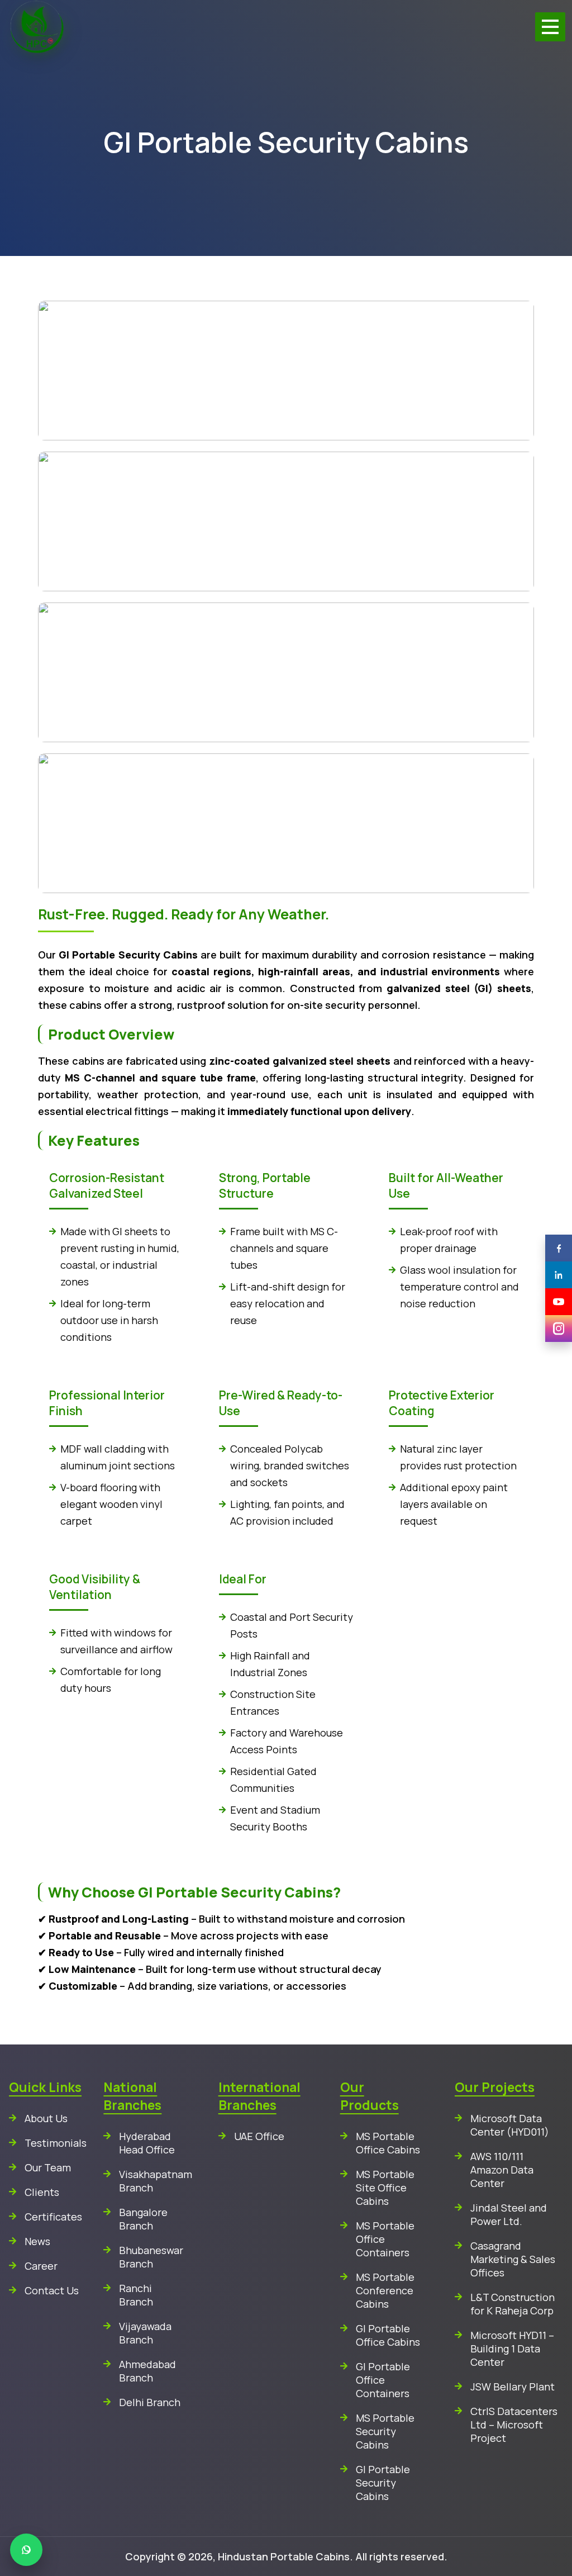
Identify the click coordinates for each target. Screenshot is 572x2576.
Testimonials (56, 2143)
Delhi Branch (150, 2402)
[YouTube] (559, 1302)
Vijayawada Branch (145, 2333)
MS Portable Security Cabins (385, 2431)
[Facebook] (559, 1248)
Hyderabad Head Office (147, 2143)
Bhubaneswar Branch (151, 2257)
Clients (42, 2192)
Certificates (53, 2217)
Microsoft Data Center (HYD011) (510, 2125)
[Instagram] (559, 1329)
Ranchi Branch (136, 2295)
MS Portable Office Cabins (388, 2143)
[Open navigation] (550, 27)
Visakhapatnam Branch (152, 2181)
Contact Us (52, 2290)
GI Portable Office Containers (383, 2380)
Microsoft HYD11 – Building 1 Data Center (512, 2349)
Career (41, 2266)
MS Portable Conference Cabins (385, 2290)
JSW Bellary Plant (513, 2387)
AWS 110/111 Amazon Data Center (502, 2170)
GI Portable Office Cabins (388, 2335)
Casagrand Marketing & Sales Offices (513, 2259)
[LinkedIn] (559, 1275)
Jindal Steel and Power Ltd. (509, 2214)
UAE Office (259, 2136)
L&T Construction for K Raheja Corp (513, 2304)
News (37, 2241)
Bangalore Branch (143, 2219)
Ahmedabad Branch (147, 2371)
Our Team (48, 2167)
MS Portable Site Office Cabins (385, 2188)
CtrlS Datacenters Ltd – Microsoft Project (514, 2425)
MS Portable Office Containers (385, 2239)
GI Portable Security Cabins (383, 2483)
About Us (46, 2118)
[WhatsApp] (26, 2550)
